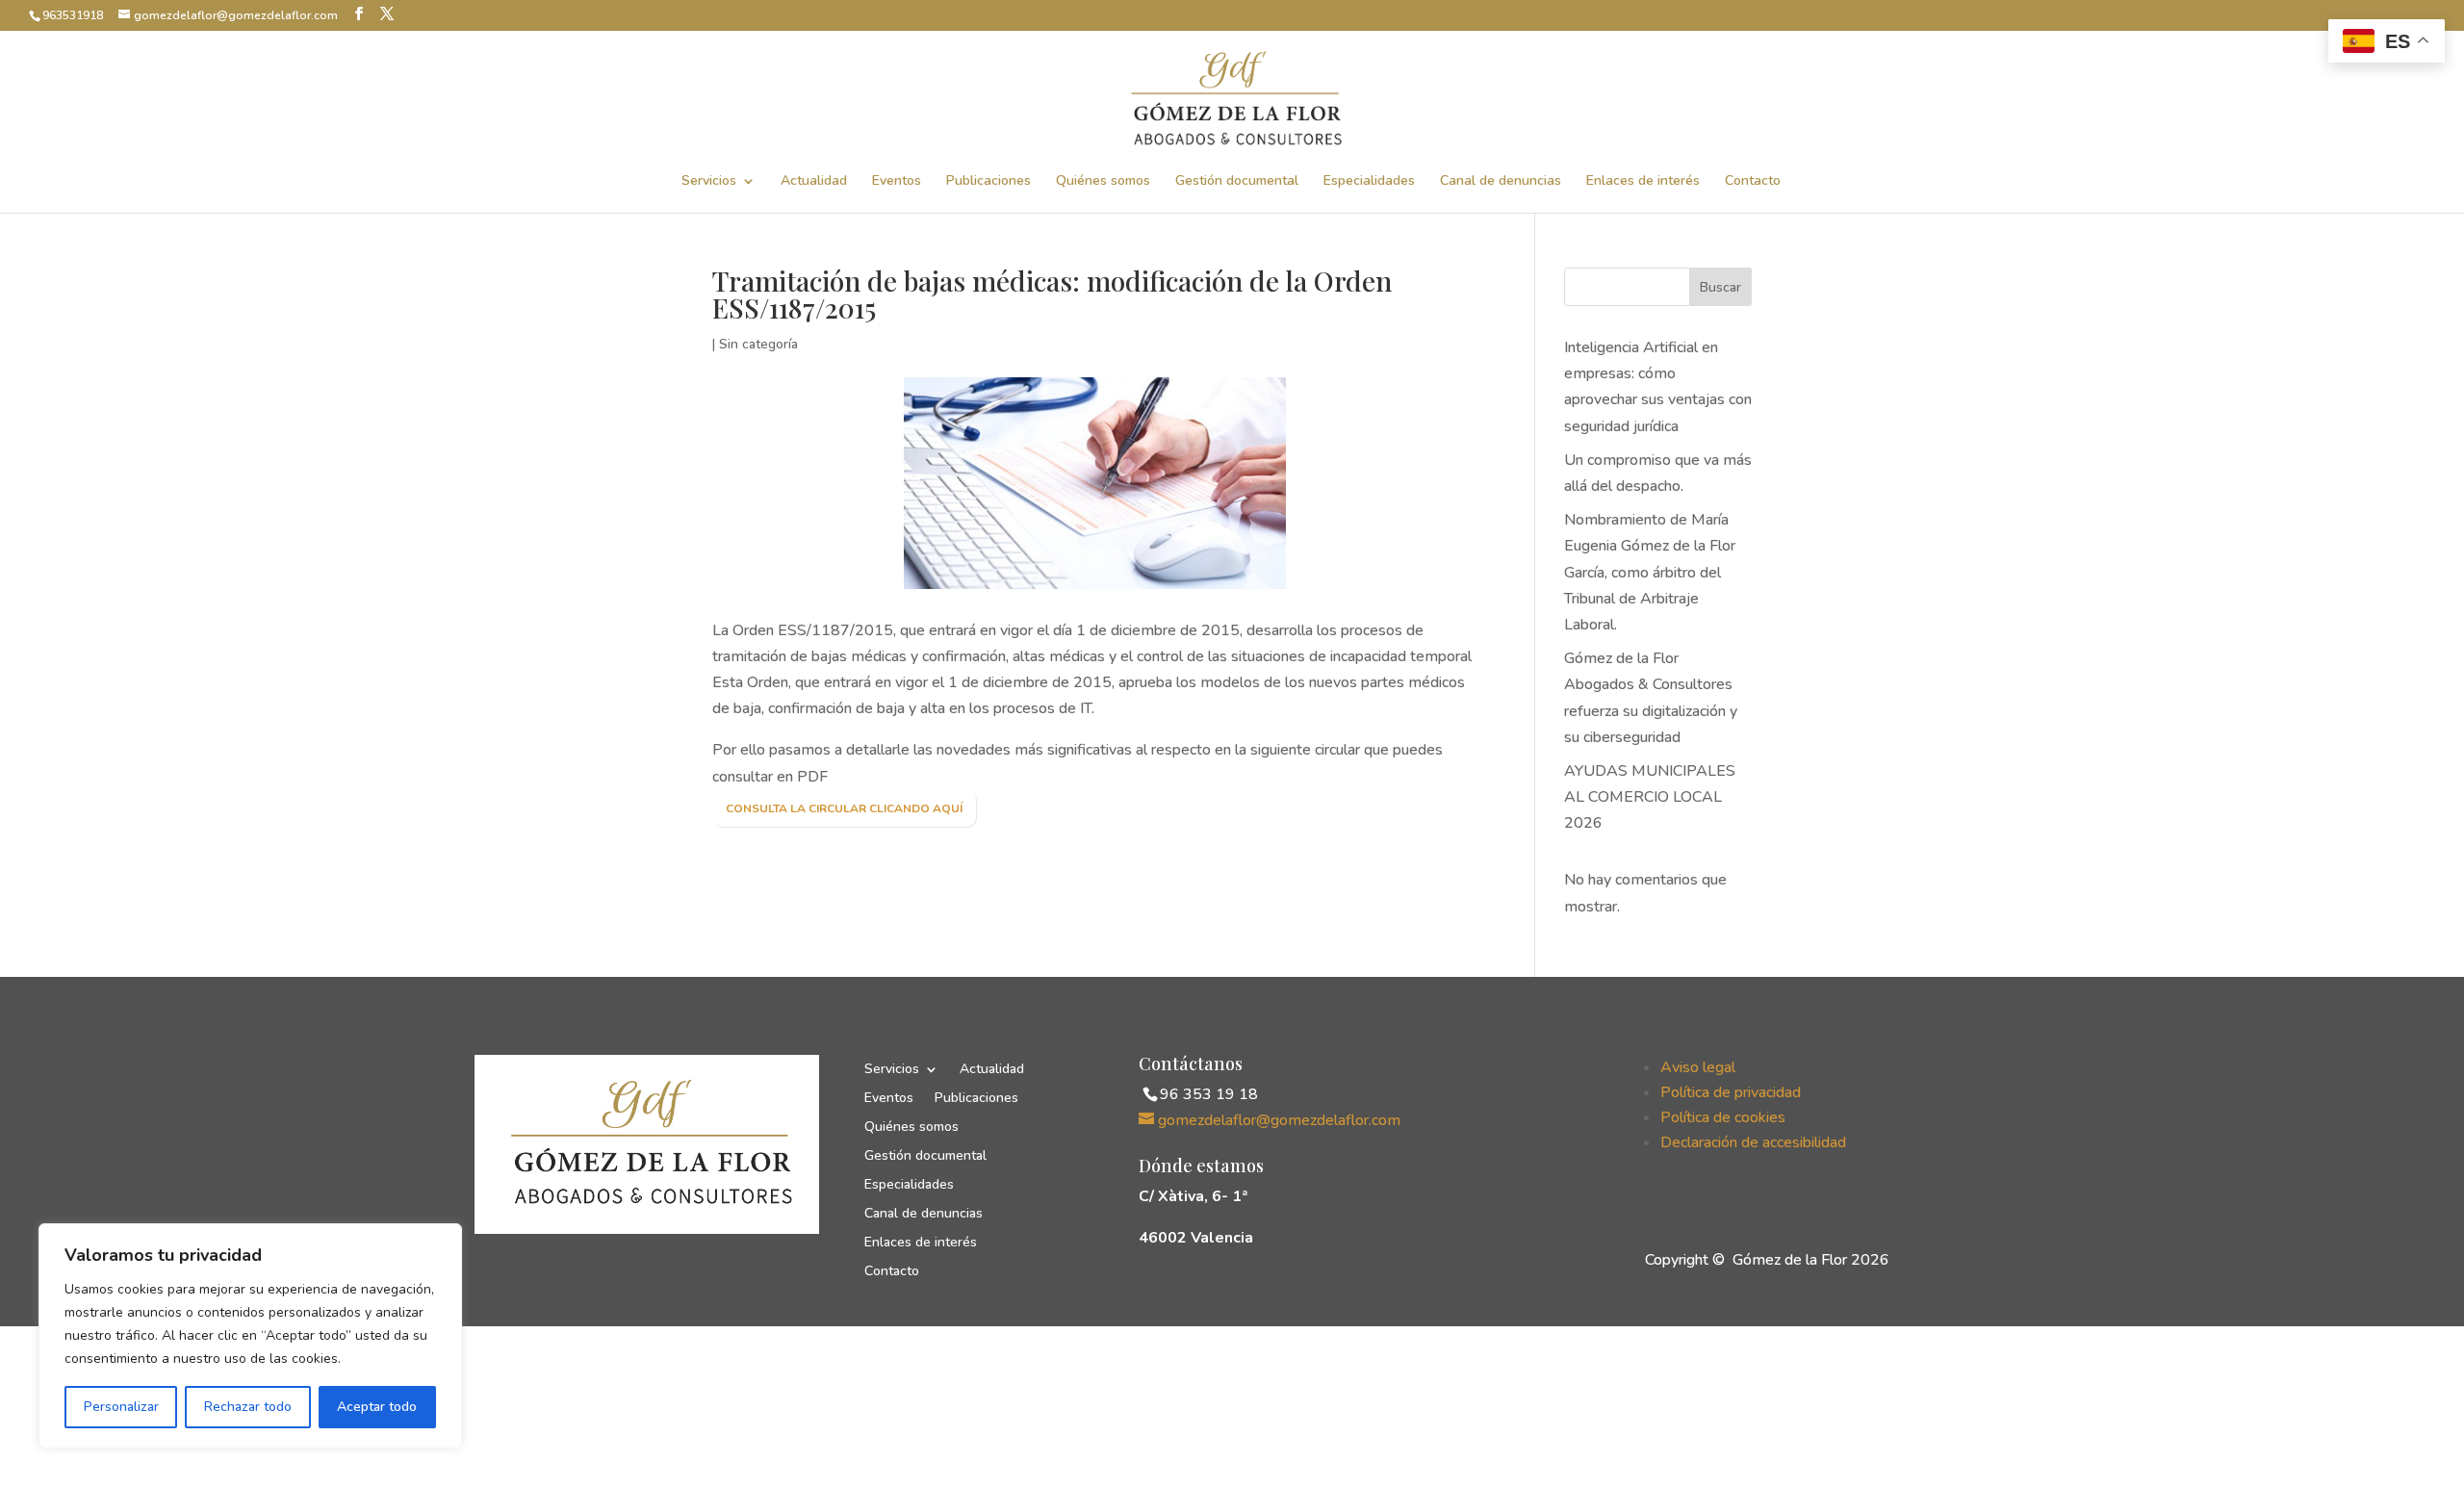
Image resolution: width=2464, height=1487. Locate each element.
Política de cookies (1723, 1117)
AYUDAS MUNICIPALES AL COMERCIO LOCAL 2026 (1650, 797)
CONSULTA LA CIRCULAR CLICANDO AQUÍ (844, 808)
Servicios (709, 182)
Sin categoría (758, 344)
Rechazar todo (248, 1407)
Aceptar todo (377, 1407)
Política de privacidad (1731, 1092)
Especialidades (1369, 182)
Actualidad (814, 182)
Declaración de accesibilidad (1753, 1142)
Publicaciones (988, 182)
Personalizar (121, 1407)
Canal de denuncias (1501, 182)
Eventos (897, 182)
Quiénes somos (1103, 182)
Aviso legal (1698, 1067)
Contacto (1753, 182)
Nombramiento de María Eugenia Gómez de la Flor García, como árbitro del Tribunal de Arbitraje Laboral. (1650, 572)
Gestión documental (1237, 182)
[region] (250, 1336)
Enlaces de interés (1643, 182)
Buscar (1720, 287)
